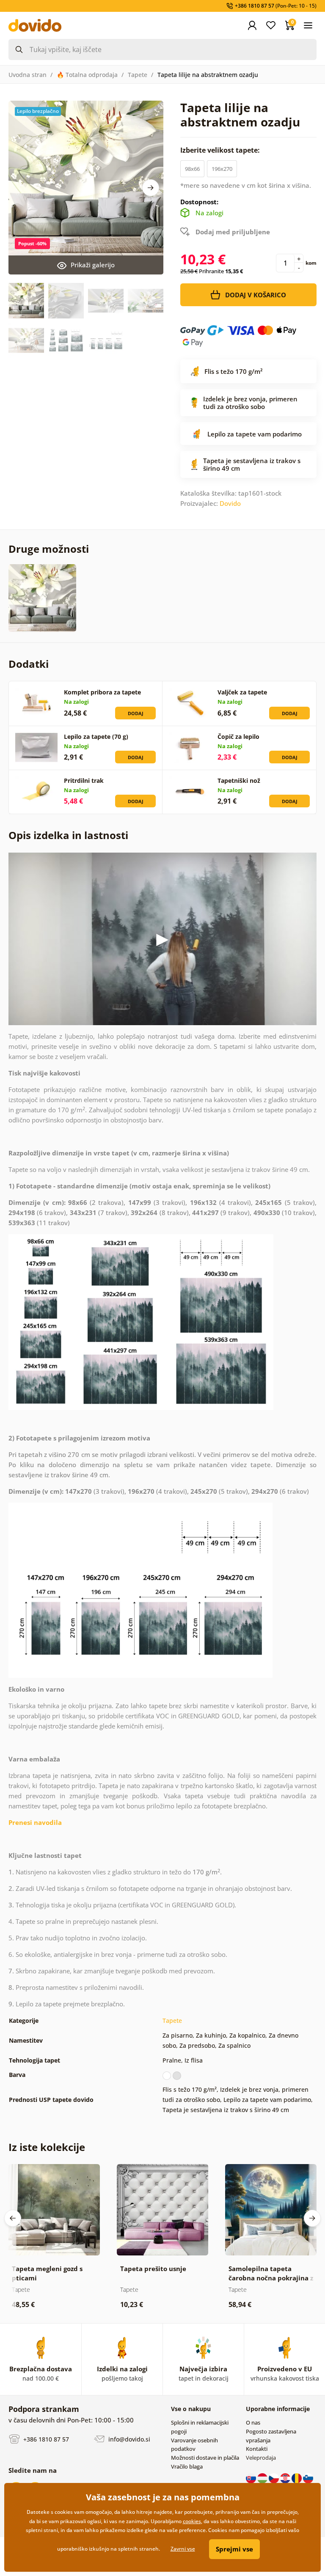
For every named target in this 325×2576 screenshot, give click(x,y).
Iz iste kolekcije (47, 2147)
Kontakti (257, 2449)
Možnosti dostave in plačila (205, 2458)
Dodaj (136, 713)
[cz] (274, 2477)
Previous (13, 2218)
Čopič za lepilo (238, 737)
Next (151, 188)
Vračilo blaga (187, 2466)
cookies (192, 2521)
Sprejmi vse (234, 2549)
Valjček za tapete (242, 692)
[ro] (297, 2477)
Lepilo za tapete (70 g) (96, 737)
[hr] (286, 2477)
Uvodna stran (28, 75)
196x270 (222, 169)
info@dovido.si (128, 2439)
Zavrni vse (183, 2549)
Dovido (230, 503)
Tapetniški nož (239, 780)
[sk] (252, 2477)
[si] (308, 2477)
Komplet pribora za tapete (102, 692)
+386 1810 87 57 (45, 2439)
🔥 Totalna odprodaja (87, 75)
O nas (253, 2422)
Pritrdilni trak (84, 780)
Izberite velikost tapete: (221, 150)
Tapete (138, 75)
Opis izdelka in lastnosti (68, 835)
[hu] (263, 2477)
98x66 (192, 169)
